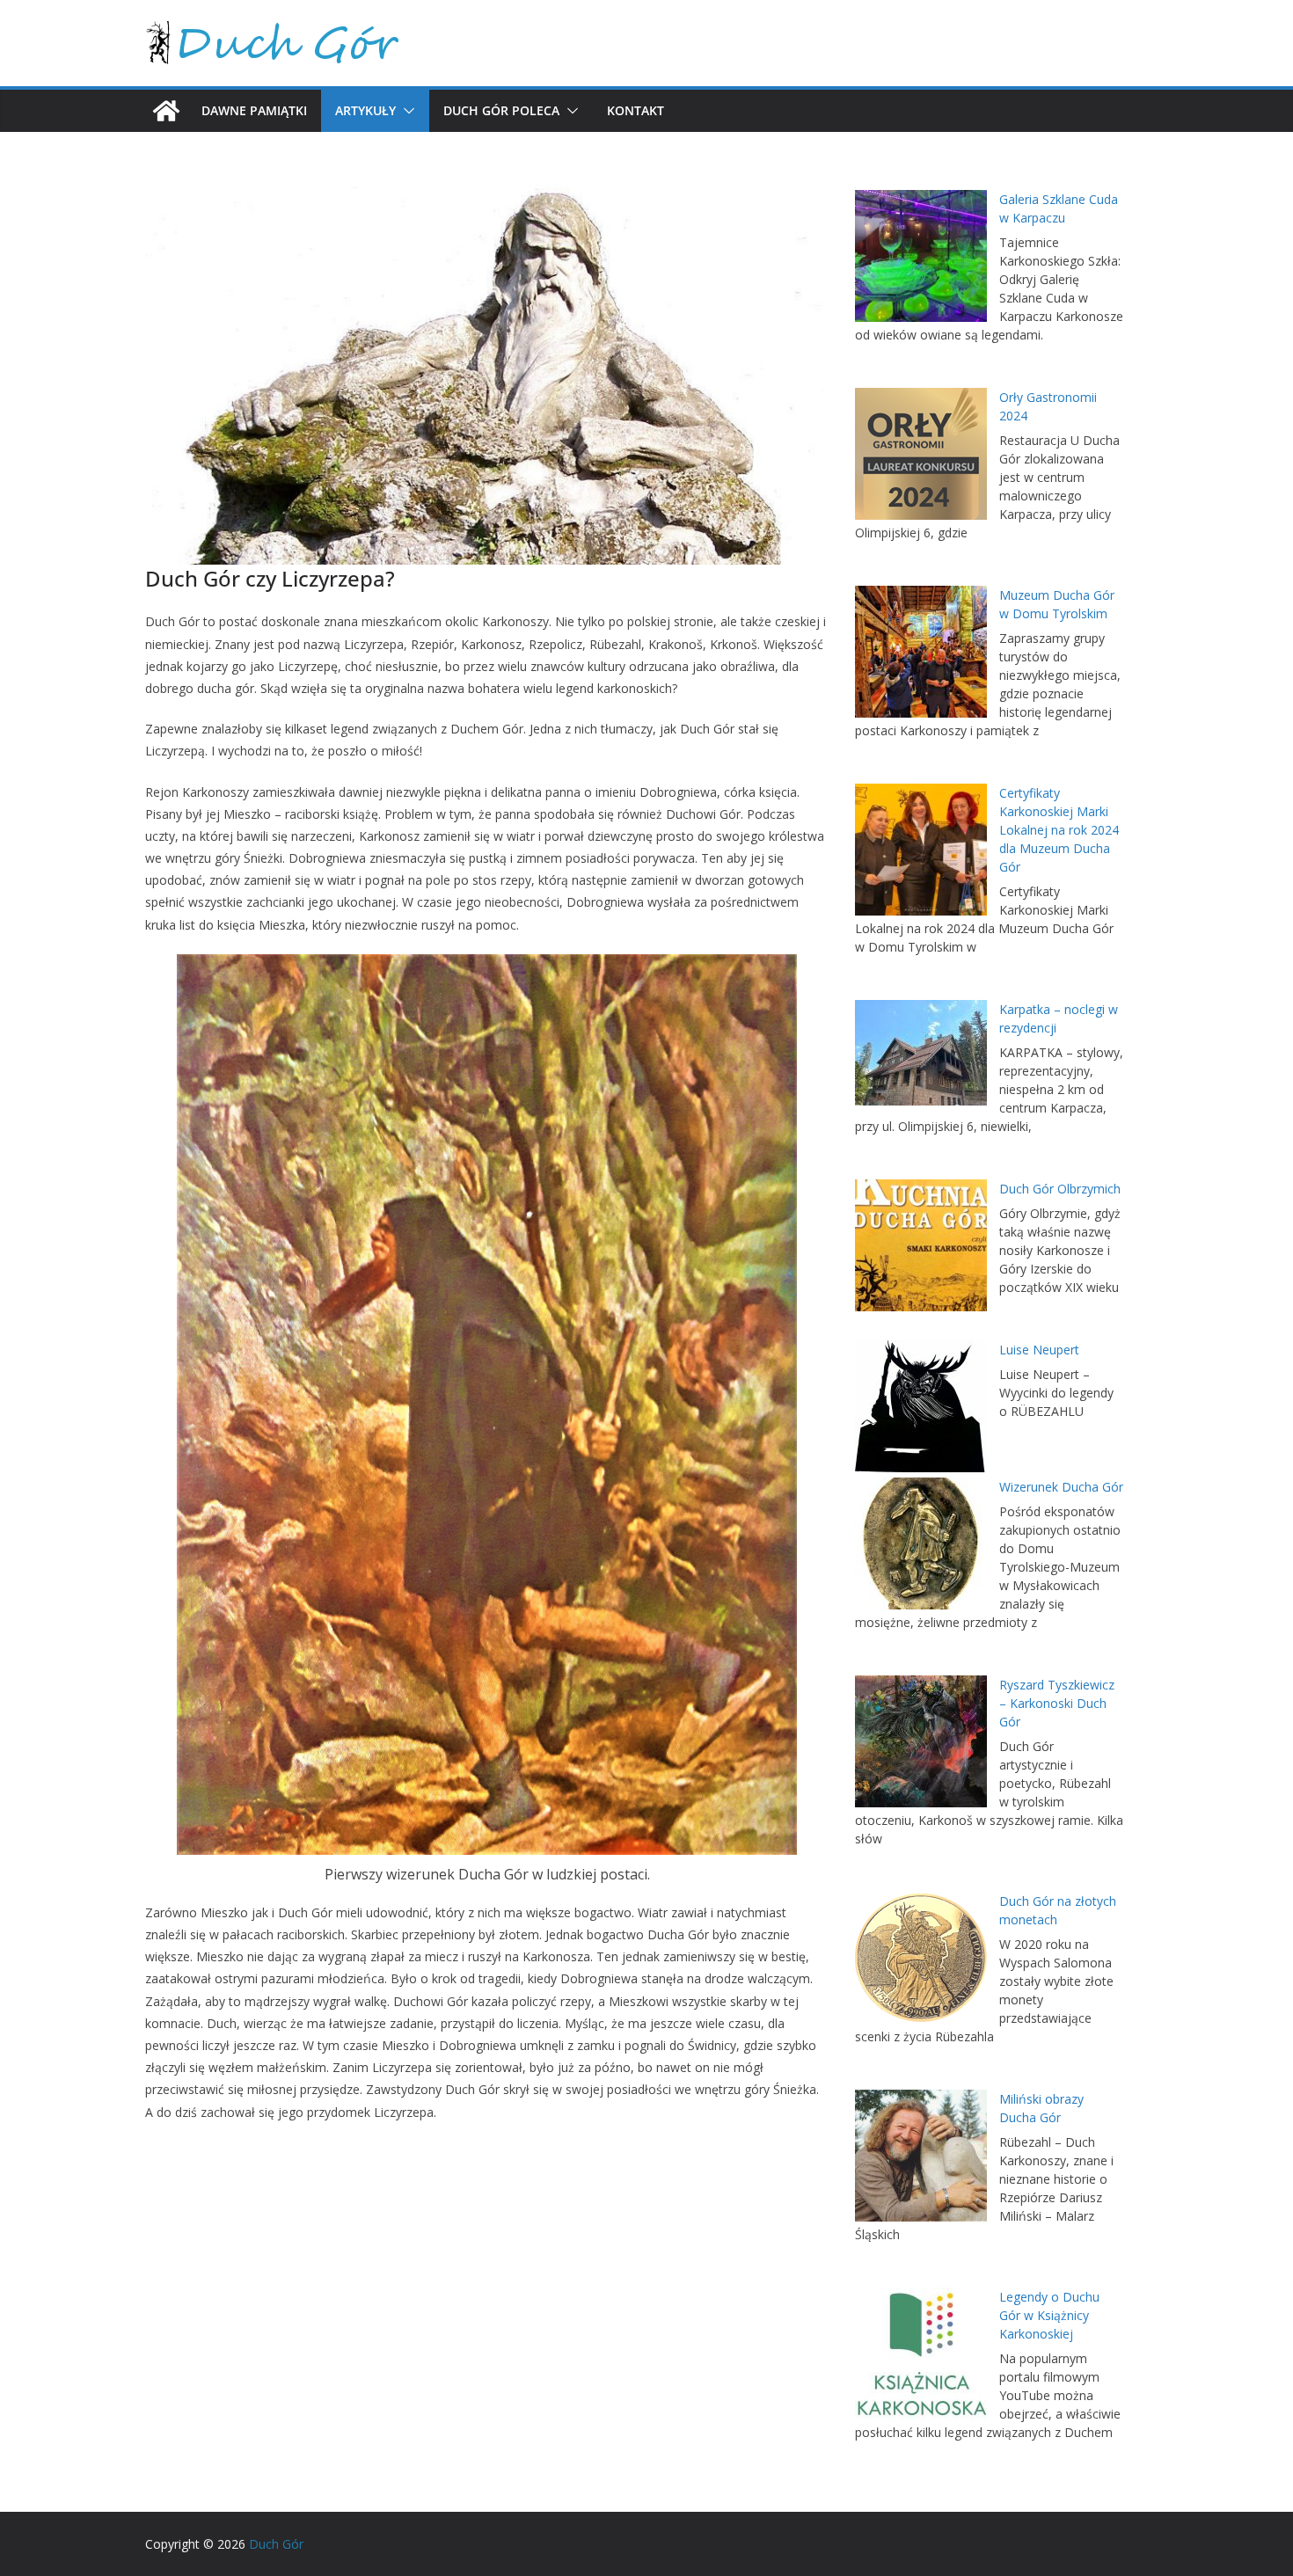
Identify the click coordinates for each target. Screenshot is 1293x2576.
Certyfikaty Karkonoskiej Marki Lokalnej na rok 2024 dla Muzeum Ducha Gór (1059, 830)
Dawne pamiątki (254, 110)
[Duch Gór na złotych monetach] (921, 1958)
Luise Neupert (1039, 1350)
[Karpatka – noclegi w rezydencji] (921, 1053)
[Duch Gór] (166, 111)
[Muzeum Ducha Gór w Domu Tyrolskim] (921, 652)
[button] (405, 111)
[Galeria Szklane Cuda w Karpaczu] (921, 256)
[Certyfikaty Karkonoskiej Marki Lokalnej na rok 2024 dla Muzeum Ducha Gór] (921, 850)
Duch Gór (276, 2544)
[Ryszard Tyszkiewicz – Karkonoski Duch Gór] (921, 1741)
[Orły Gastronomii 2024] (921, 454)
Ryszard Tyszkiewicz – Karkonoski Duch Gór (1057, 1703)
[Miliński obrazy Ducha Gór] (921, 2156)
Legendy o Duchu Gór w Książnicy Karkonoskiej (1049, 2315)
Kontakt (636, 110)
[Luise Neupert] (921, 1406)
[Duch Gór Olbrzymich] (921, 1245)
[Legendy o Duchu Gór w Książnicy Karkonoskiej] (921, 2353)
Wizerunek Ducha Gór (1061, 1487)
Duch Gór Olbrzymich (1060, 1189)
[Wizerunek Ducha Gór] (921, 1543)
